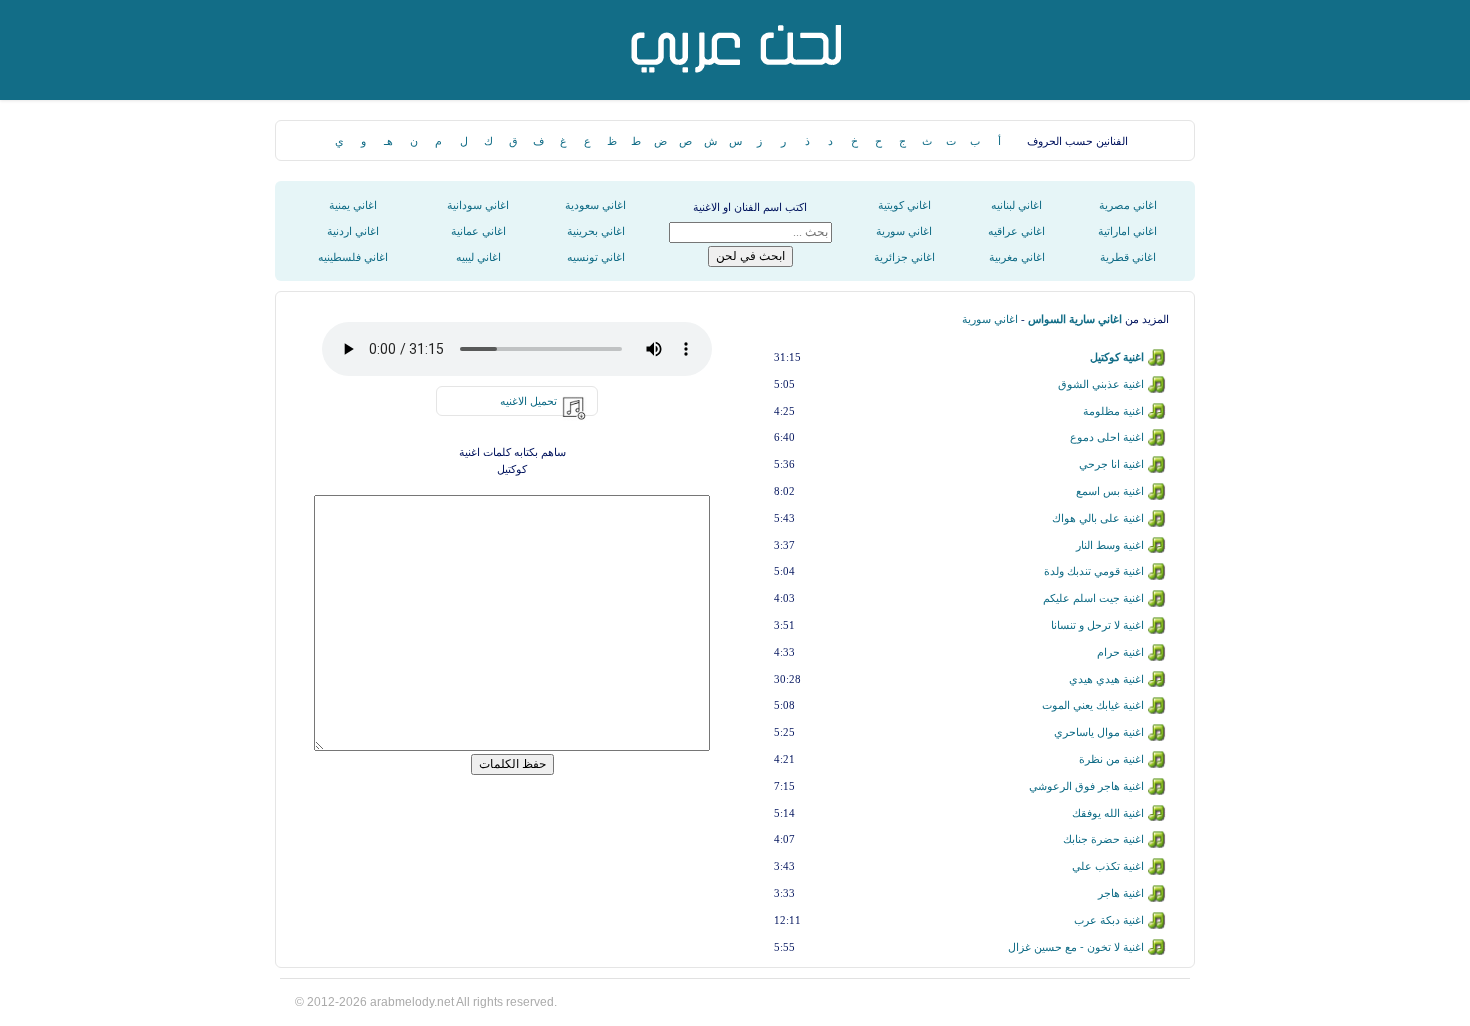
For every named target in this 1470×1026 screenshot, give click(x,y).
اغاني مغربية (1017, 257)
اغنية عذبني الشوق (1101, 384)
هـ (388, 141)
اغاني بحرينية (596, 231)
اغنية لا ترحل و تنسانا (1097, 625)
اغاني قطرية (1128, 257)
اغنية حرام (1120, 652)
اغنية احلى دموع (1107, 437)
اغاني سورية (904, 231)
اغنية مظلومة (1113, 411)
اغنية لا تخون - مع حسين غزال (1076, 947)
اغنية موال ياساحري (1099, 732)
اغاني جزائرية (904, 257)
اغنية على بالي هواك (1098, 518)
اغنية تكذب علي (1108, 866)
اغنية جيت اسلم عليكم (1093, 598)
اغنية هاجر (1121, 893)
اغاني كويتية (904, 205)
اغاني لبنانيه (1016, 205)
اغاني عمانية (478, 231)
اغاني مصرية (1128, 205)
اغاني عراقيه (1016, 231)
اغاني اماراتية (1127, 231)
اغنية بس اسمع (1110, 491)
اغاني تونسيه (596, 257)
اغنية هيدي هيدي (1106, 679)
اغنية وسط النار (1110, 545)
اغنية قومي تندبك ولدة (1094, 571)
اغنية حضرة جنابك (1103, 839)
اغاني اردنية (353, 231)
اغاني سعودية (595, 205)
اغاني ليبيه (478, 257)
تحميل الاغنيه (528, 401)
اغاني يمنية (353, 205)
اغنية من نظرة (1111, 759)
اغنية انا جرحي (1111, 464)
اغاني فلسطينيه (353, 257)
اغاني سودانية (478, 205)
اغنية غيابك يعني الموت (1093, 705)
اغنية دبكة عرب (1109, 920)
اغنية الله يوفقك (1108, 813)
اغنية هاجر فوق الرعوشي (1086, 786)
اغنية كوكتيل (1117, 357)
